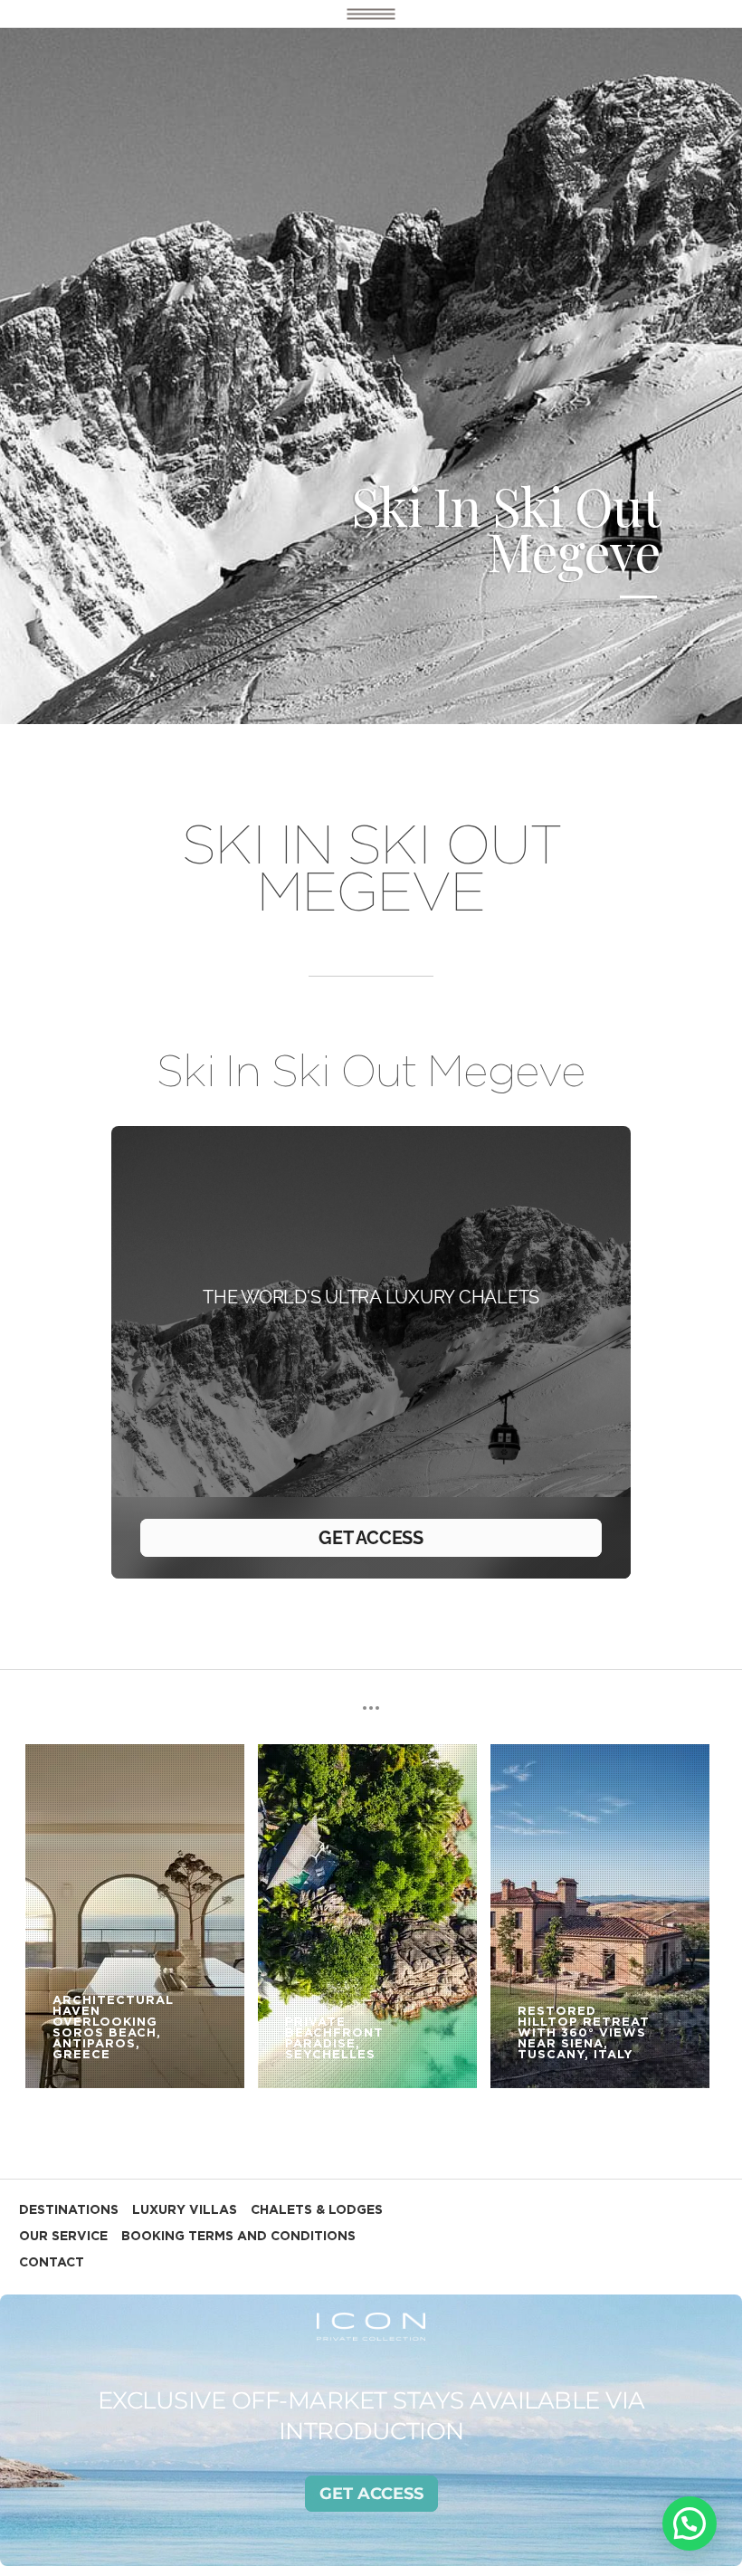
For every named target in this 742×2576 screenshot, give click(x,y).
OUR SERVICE (63, 2237)
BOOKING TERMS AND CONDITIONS (238, 2237)
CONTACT (52, 2263)
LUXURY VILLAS (185, 2210)
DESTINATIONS (69, 2210)
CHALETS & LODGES (317, 2210)
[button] (690, 2524)
